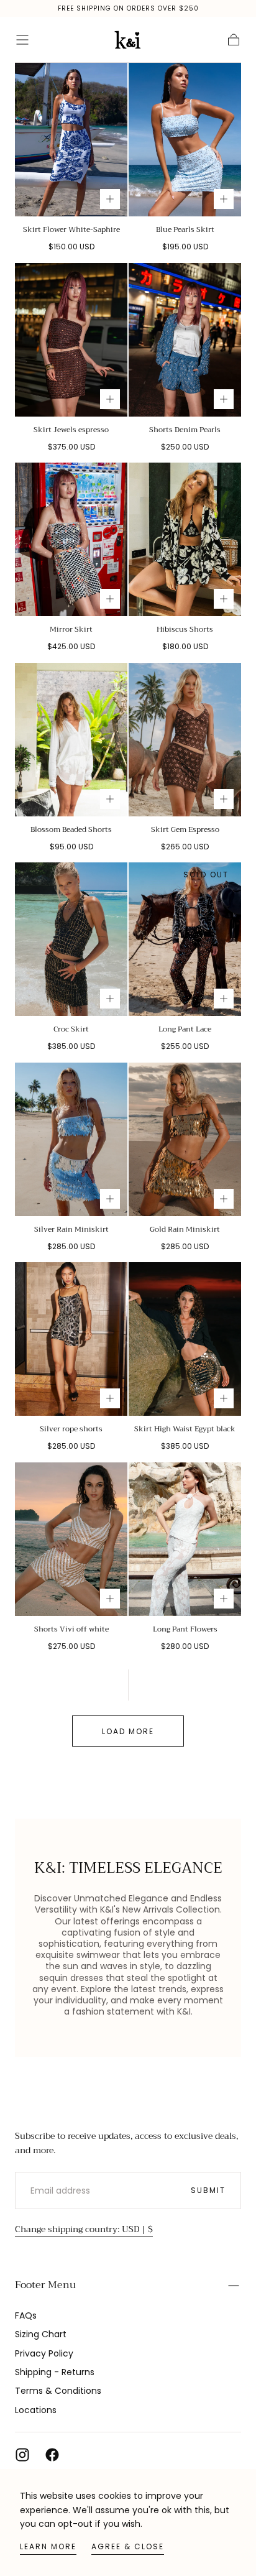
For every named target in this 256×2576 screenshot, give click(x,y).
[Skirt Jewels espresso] (71, 340)
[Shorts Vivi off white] (71, 1539)
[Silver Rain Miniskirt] (71, 1139)
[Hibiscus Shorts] (185, 539)
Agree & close (128, 2546)
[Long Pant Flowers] (185, 1539)
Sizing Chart (41, 2334)
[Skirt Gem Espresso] (185, 740)
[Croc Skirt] (71, 939)
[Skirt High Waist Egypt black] (185, 1339)
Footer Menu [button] (45, 2285)
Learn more (48, 2546)
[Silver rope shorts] (71, 1339)
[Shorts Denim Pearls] (185, 340)
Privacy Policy (44, 2353)
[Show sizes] (110, 199)
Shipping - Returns (55, 2372)
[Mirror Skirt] (71, 539)
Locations (36, 2410)
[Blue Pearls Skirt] (185, 140)
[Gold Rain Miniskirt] (185, 1139)
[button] (22, 40)
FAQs (26, 2315)
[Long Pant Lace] (185, 939)
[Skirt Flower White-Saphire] (71, 140)
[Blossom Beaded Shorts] (71, 740)
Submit (208, 2190)
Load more (128, 1731)
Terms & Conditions (58, 2391)
